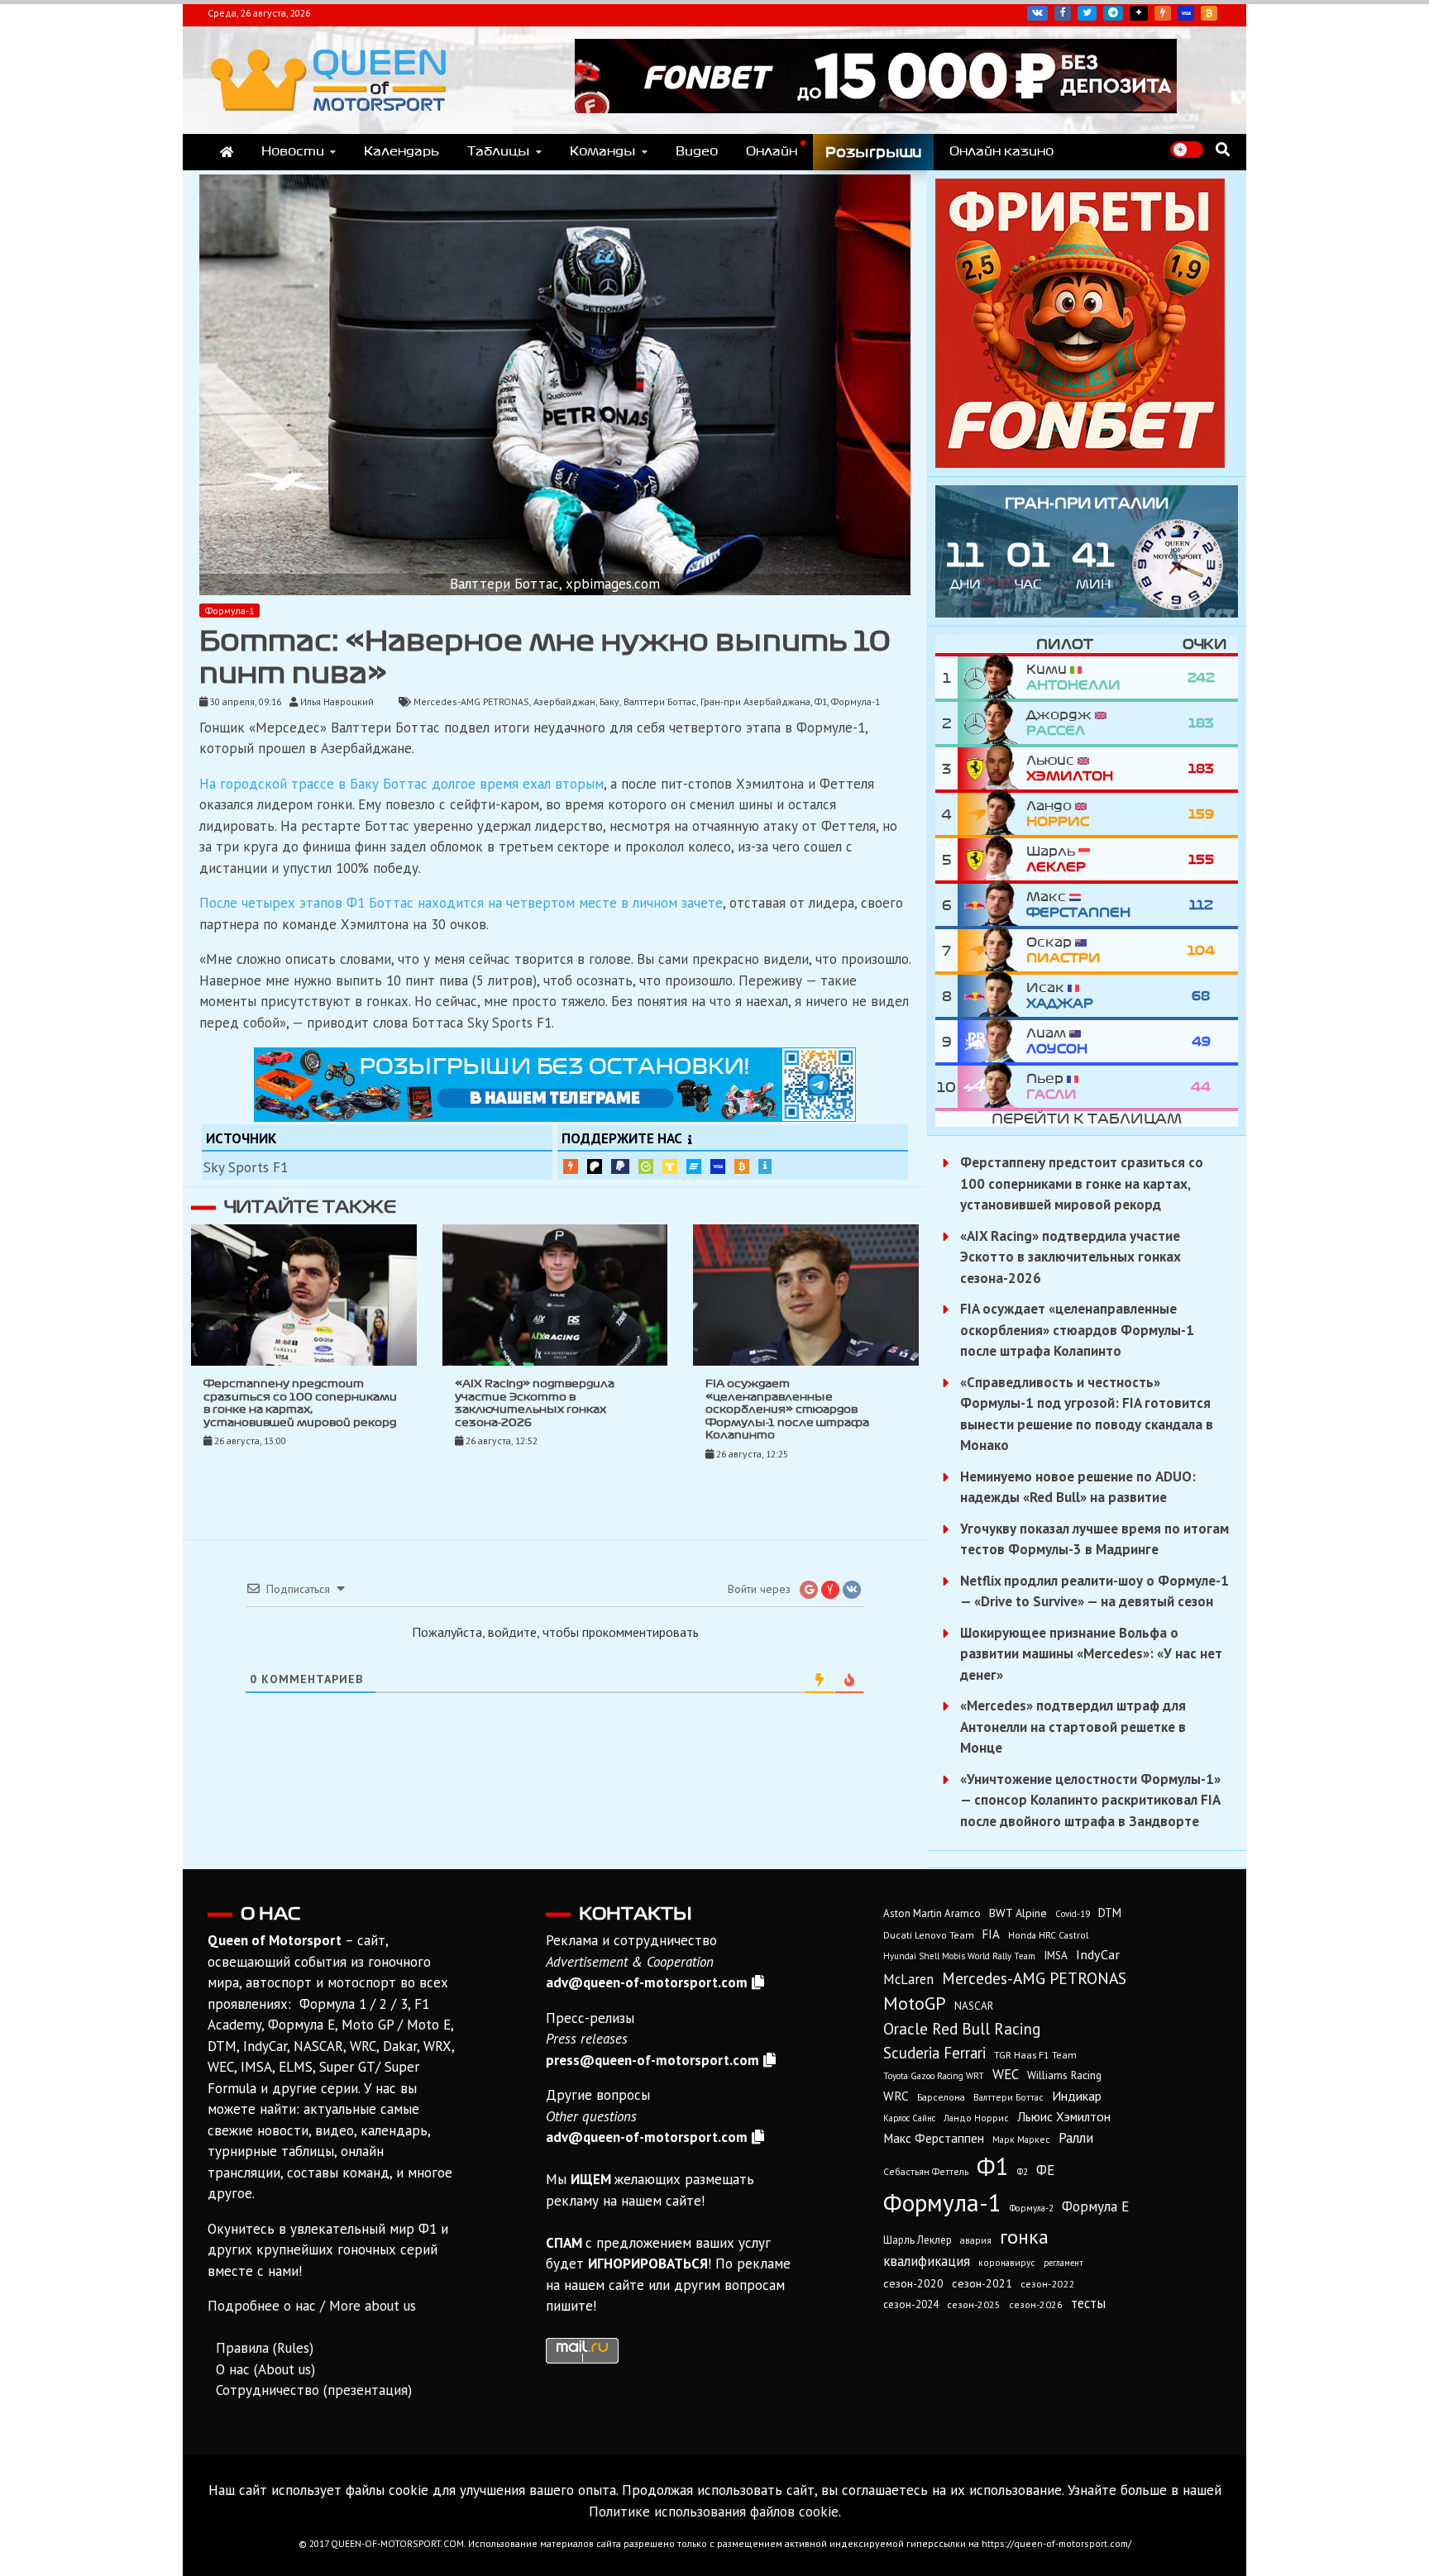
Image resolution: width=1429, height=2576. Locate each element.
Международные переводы (718, 1166)
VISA (1186, 13)
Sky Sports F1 (246, 1167)
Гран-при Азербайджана (755, 701)
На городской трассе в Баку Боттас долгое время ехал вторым (401, 784)
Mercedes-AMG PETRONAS (471, 701)
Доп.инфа (765, 1166)
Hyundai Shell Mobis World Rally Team (959, 1956)
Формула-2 (1032, 2208)
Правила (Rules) (265, 2348)
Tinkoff (670, 1166)
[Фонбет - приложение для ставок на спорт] (876, 108)
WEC (1006, 2074)
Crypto (1209, 13)
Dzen (1139, 13)
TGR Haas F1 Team (1035, 2054)
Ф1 (821, 701)
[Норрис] (992, 814)
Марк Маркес (1021, 2139)
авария (976, 2240)
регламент (1063, 2263)
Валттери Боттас (660, 701)
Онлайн (772, 151)
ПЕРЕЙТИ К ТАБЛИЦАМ (1087, 1119)
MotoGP (915, 2003)
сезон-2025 (974, 2304)
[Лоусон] (992, 1041)
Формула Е (1095, 2206)
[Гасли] (992, 1087)
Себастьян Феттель (926, 2171)
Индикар (1077, 2096)
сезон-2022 (1047, 2284)
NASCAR (974, 2006)
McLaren (908, 1979)
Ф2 (1023, 2172)
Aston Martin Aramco (932, 1913)
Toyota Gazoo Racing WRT (934, 2076)
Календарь (401, 151)
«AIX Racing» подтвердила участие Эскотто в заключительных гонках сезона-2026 (1071, 1257)
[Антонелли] (992, 677)
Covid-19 (1073, 1914)
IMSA (1056, 1955)
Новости (293, 151)
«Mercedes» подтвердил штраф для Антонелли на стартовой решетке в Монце (1073, 1727)
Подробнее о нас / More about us (312, 2306)
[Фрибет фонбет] (1080, 463)
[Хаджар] (992, 996)
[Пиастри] (992, 950)
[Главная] (227, 152)
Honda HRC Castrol (1048, 1935)
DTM (1110, 1913)
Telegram (1113, 13)
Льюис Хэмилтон (1064, 2116)
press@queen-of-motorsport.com (652, 2060)
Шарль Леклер (918, 2240)
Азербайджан (564, 701)
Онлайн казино (1001, 151)
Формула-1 (229, 611)
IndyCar (1098, 1954)
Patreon (595, 1166)
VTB (694, 1166)
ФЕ (1045, 2170)
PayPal (620, 1166)
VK (1037, 13)
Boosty (1163, 13)
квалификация (927, 2261)
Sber (646, 1166)
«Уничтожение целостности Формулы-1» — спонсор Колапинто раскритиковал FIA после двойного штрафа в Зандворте (1090, 1800)
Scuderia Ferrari (934, 2053)
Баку (609, 701)
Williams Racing (1064, 2075)
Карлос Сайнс (909, 2118)
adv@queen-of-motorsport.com (647, 1982)
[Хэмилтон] (992, 768)
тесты (1088, 2303)
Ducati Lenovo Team (929, 1935)
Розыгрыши (873, 152)
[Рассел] (992, 723)
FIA (991, 1934)
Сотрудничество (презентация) (314, 2390)
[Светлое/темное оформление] (1187, 150)
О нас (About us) (265, 2369)
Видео (697, 151)
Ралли (1076, 2138)
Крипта (742, 1166)
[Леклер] (992, 859)
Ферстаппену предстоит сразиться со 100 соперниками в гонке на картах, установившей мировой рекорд (1082, 1183)
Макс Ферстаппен (934, 2138)
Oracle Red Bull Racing (962, 2028)
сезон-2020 (913, 2283)
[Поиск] (1223, 149)
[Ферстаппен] (992, 905)
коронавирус (1007, 2262)
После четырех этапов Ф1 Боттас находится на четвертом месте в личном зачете (461, 903)
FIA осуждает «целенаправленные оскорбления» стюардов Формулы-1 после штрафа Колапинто (787, 1410)
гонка (1024, 2236)
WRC (896, 2096)
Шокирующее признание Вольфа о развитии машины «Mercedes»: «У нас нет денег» (1091, 1654)
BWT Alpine (1018, 1913)
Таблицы (499, 151)
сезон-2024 (911, 2304)
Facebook (1063, 13)
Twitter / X (1087, 13)
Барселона (941, 2097)
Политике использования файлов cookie (714, 2512)
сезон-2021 (982, 2283)
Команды (603, 151)
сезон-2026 (1036, 2304)
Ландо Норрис (976, 2118)
